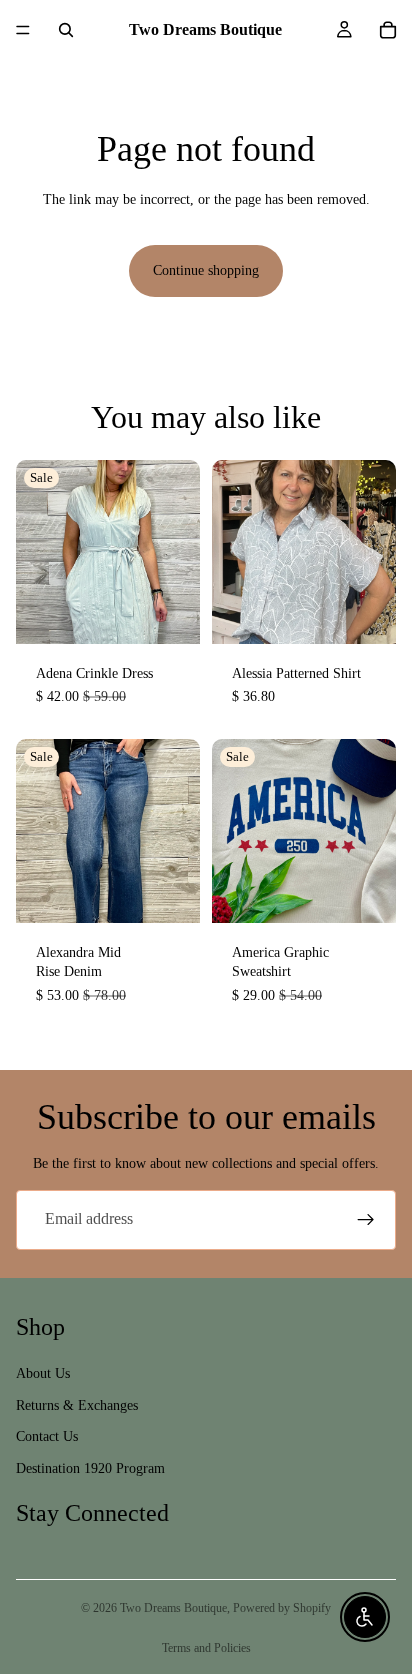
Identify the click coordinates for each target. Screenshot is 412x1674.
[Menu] (23, 30)
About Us (43, 1372)
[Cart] (388, 30)
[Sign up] (366, 1220)
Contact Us (47, 1436)
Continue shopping (206, 270)
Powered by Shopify (282, 1608)
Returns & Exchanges (77, 1404)
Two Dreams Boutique (173, 1608)
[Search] (66, 30)
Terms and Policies (206, 1648)
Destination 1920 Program (90, 1467)
